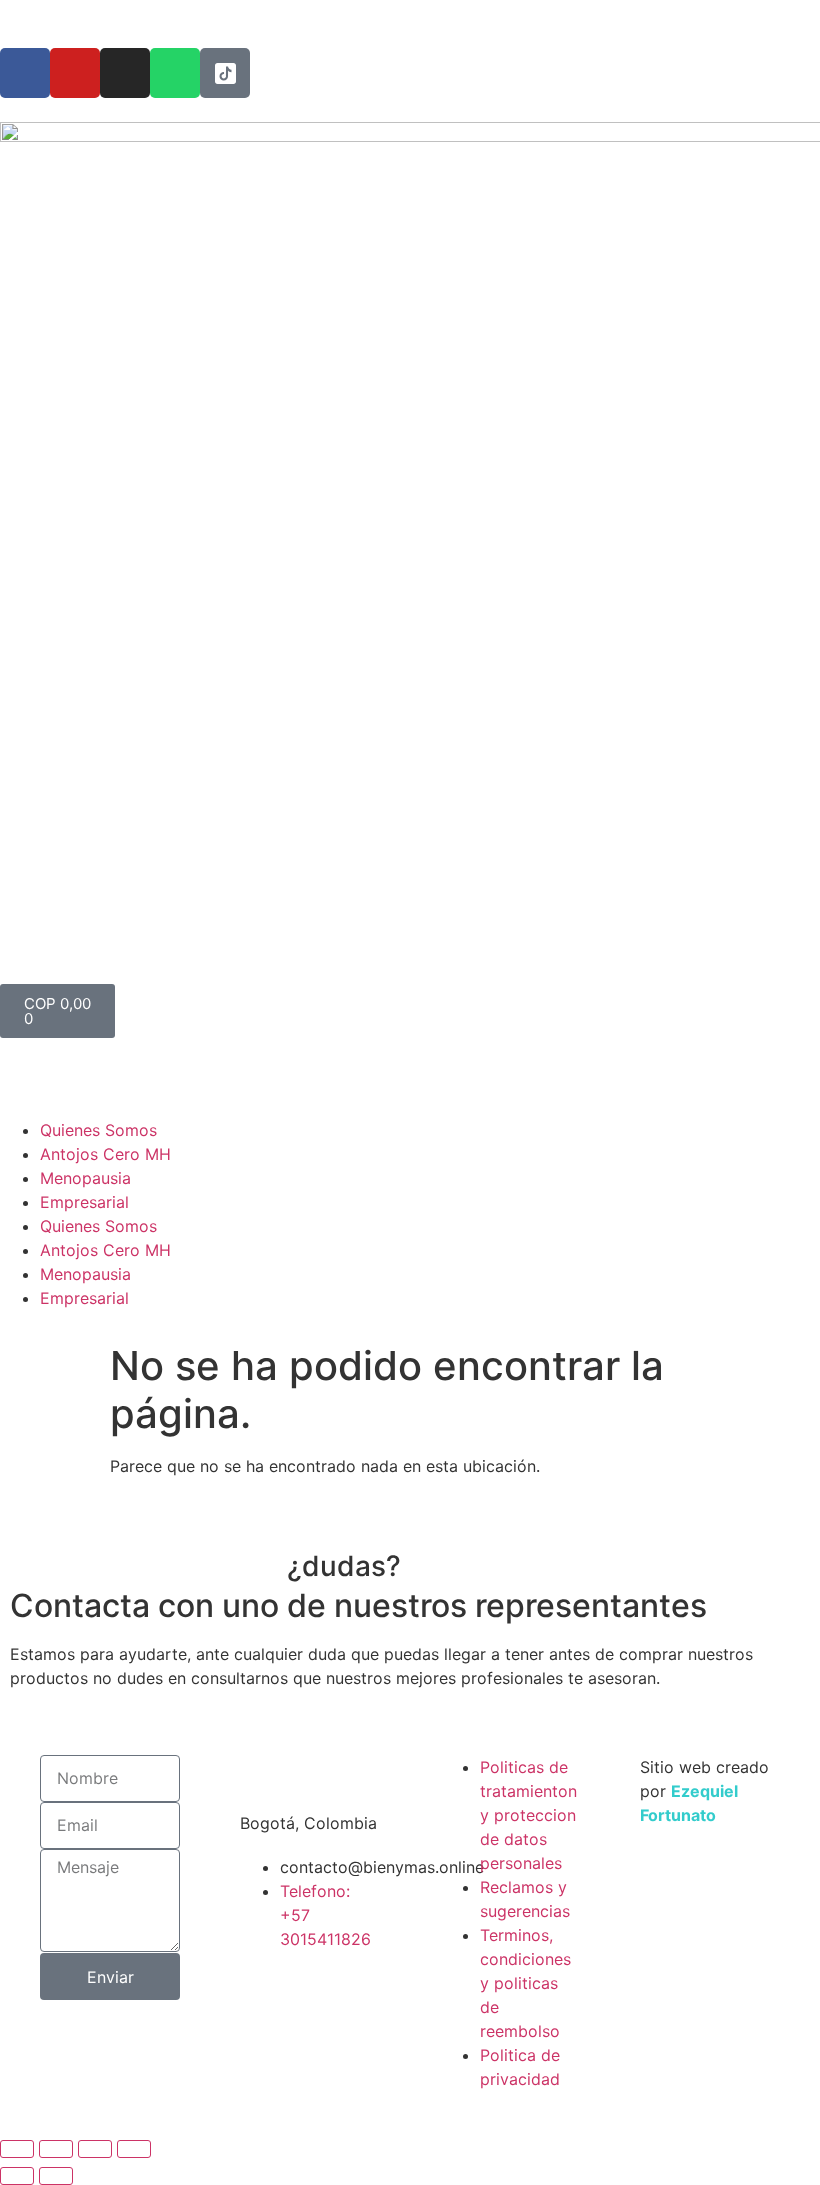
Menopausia (85, 1178)
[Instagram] (125, 73)
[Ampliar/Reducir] (17, 2149)
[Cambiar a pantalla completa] (56, 2149)
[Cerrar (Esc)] (134, 2149)
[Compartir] (95, 2149)
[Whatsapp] (175, 73)
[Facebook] (25, 73)
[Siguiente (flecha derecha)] (56, 2176)
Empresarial (84, 1202)
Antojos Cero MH (105, 1154)
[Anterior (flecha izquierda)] (17, 2176)
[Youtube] (75, 73)
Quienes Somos (98, 1130)
